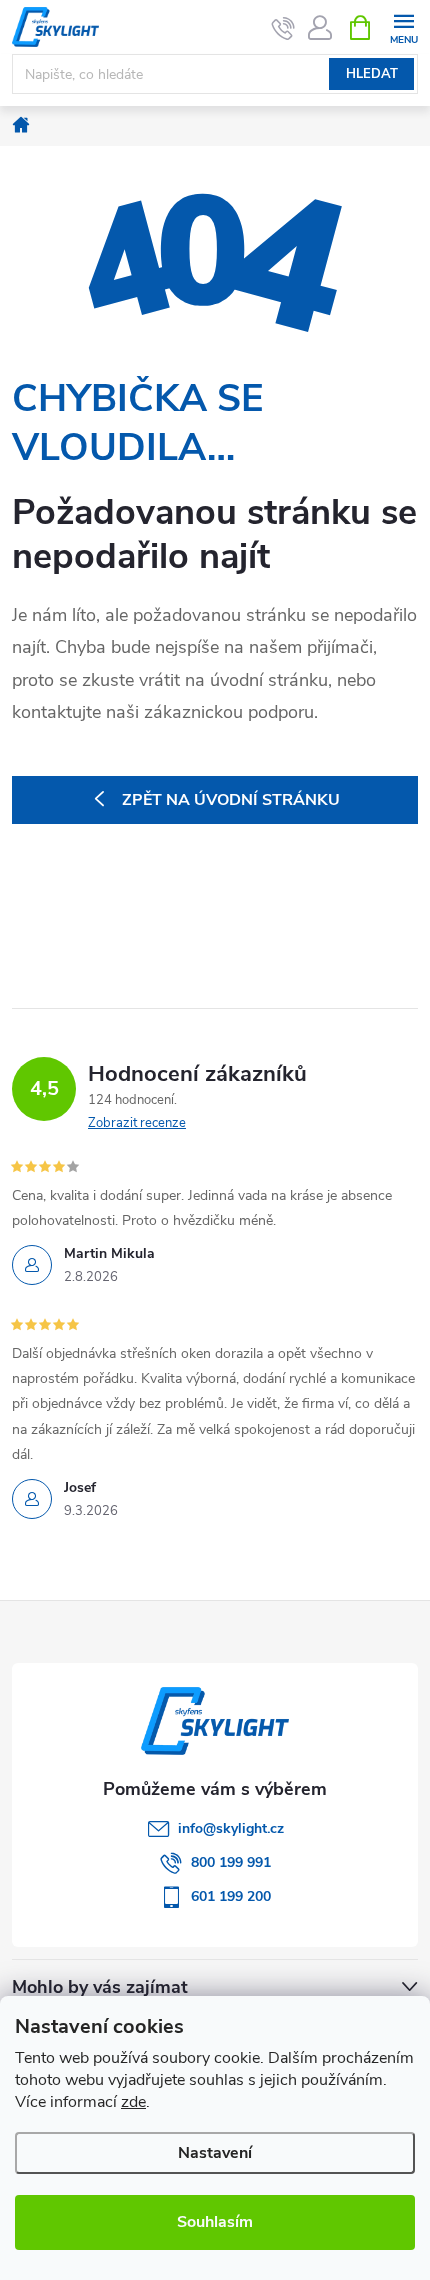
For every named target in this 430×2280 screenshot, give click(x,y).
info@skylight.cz (231, 1828)
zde (133, 2102)
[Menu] (403, 26)
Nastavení (215, 2153)
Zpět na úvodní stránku (231, 800)
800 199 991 (231, 1862)
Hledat (372, 74)
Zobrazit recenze (137, 1123)
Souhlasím (215, 2222)
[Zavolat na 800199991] (283, 28)
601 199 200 (231, 1896)
